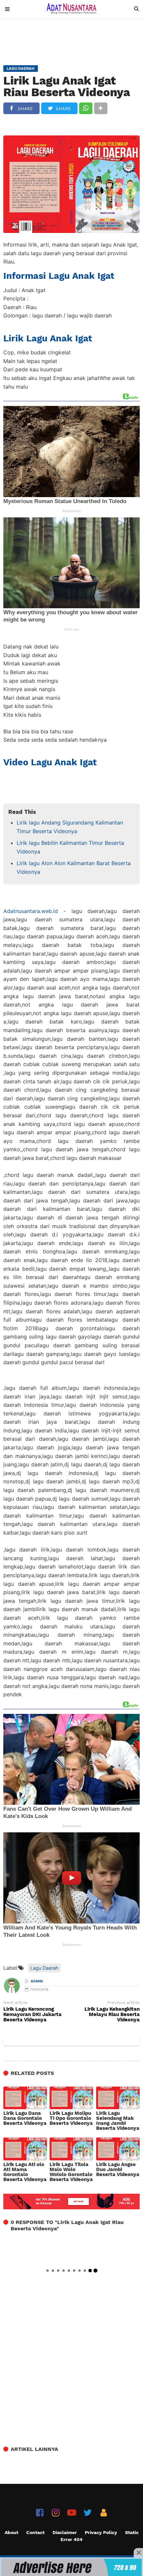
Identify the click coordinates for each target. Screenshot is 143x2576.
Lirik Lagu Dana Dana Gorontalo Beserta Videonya (25, 2118)
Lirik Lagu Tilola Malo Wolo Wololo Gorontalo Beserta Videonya (71, 2172)
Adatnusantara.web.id (31, 911)
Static (132, 2532)
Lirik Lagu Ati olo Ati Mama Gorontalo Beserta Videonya (25, 2172)
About (11, 2532)
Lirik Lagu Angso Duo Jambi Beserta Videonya (118, 2170)
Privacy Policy (101, 2532)
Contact (35, 2532)
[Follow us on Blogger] (104, 2513)
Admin (37, 1981)
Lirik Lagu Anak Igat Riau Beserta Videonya (67, 86)
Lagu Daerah (44, 1968)
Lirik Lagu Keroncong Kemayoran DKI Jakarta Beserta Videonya (32, 2015)
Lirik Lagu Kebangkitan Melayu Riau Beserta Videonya (112, 2015)
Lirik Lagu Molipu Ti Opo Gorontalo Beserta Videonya (71, 2118)
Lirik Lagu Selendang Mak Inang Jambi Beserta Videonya (118, 2121)
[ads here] (71, 2567)
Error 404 (71, 2539)
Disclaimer (65, 2532)
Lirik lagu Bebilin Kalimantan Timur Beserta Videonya (70, 847)
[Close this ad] (138, 2553)
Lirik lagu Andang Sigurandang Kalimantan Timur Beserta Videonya (70, 827)
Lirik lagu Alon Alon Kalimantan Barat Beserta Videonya (74, 867)
